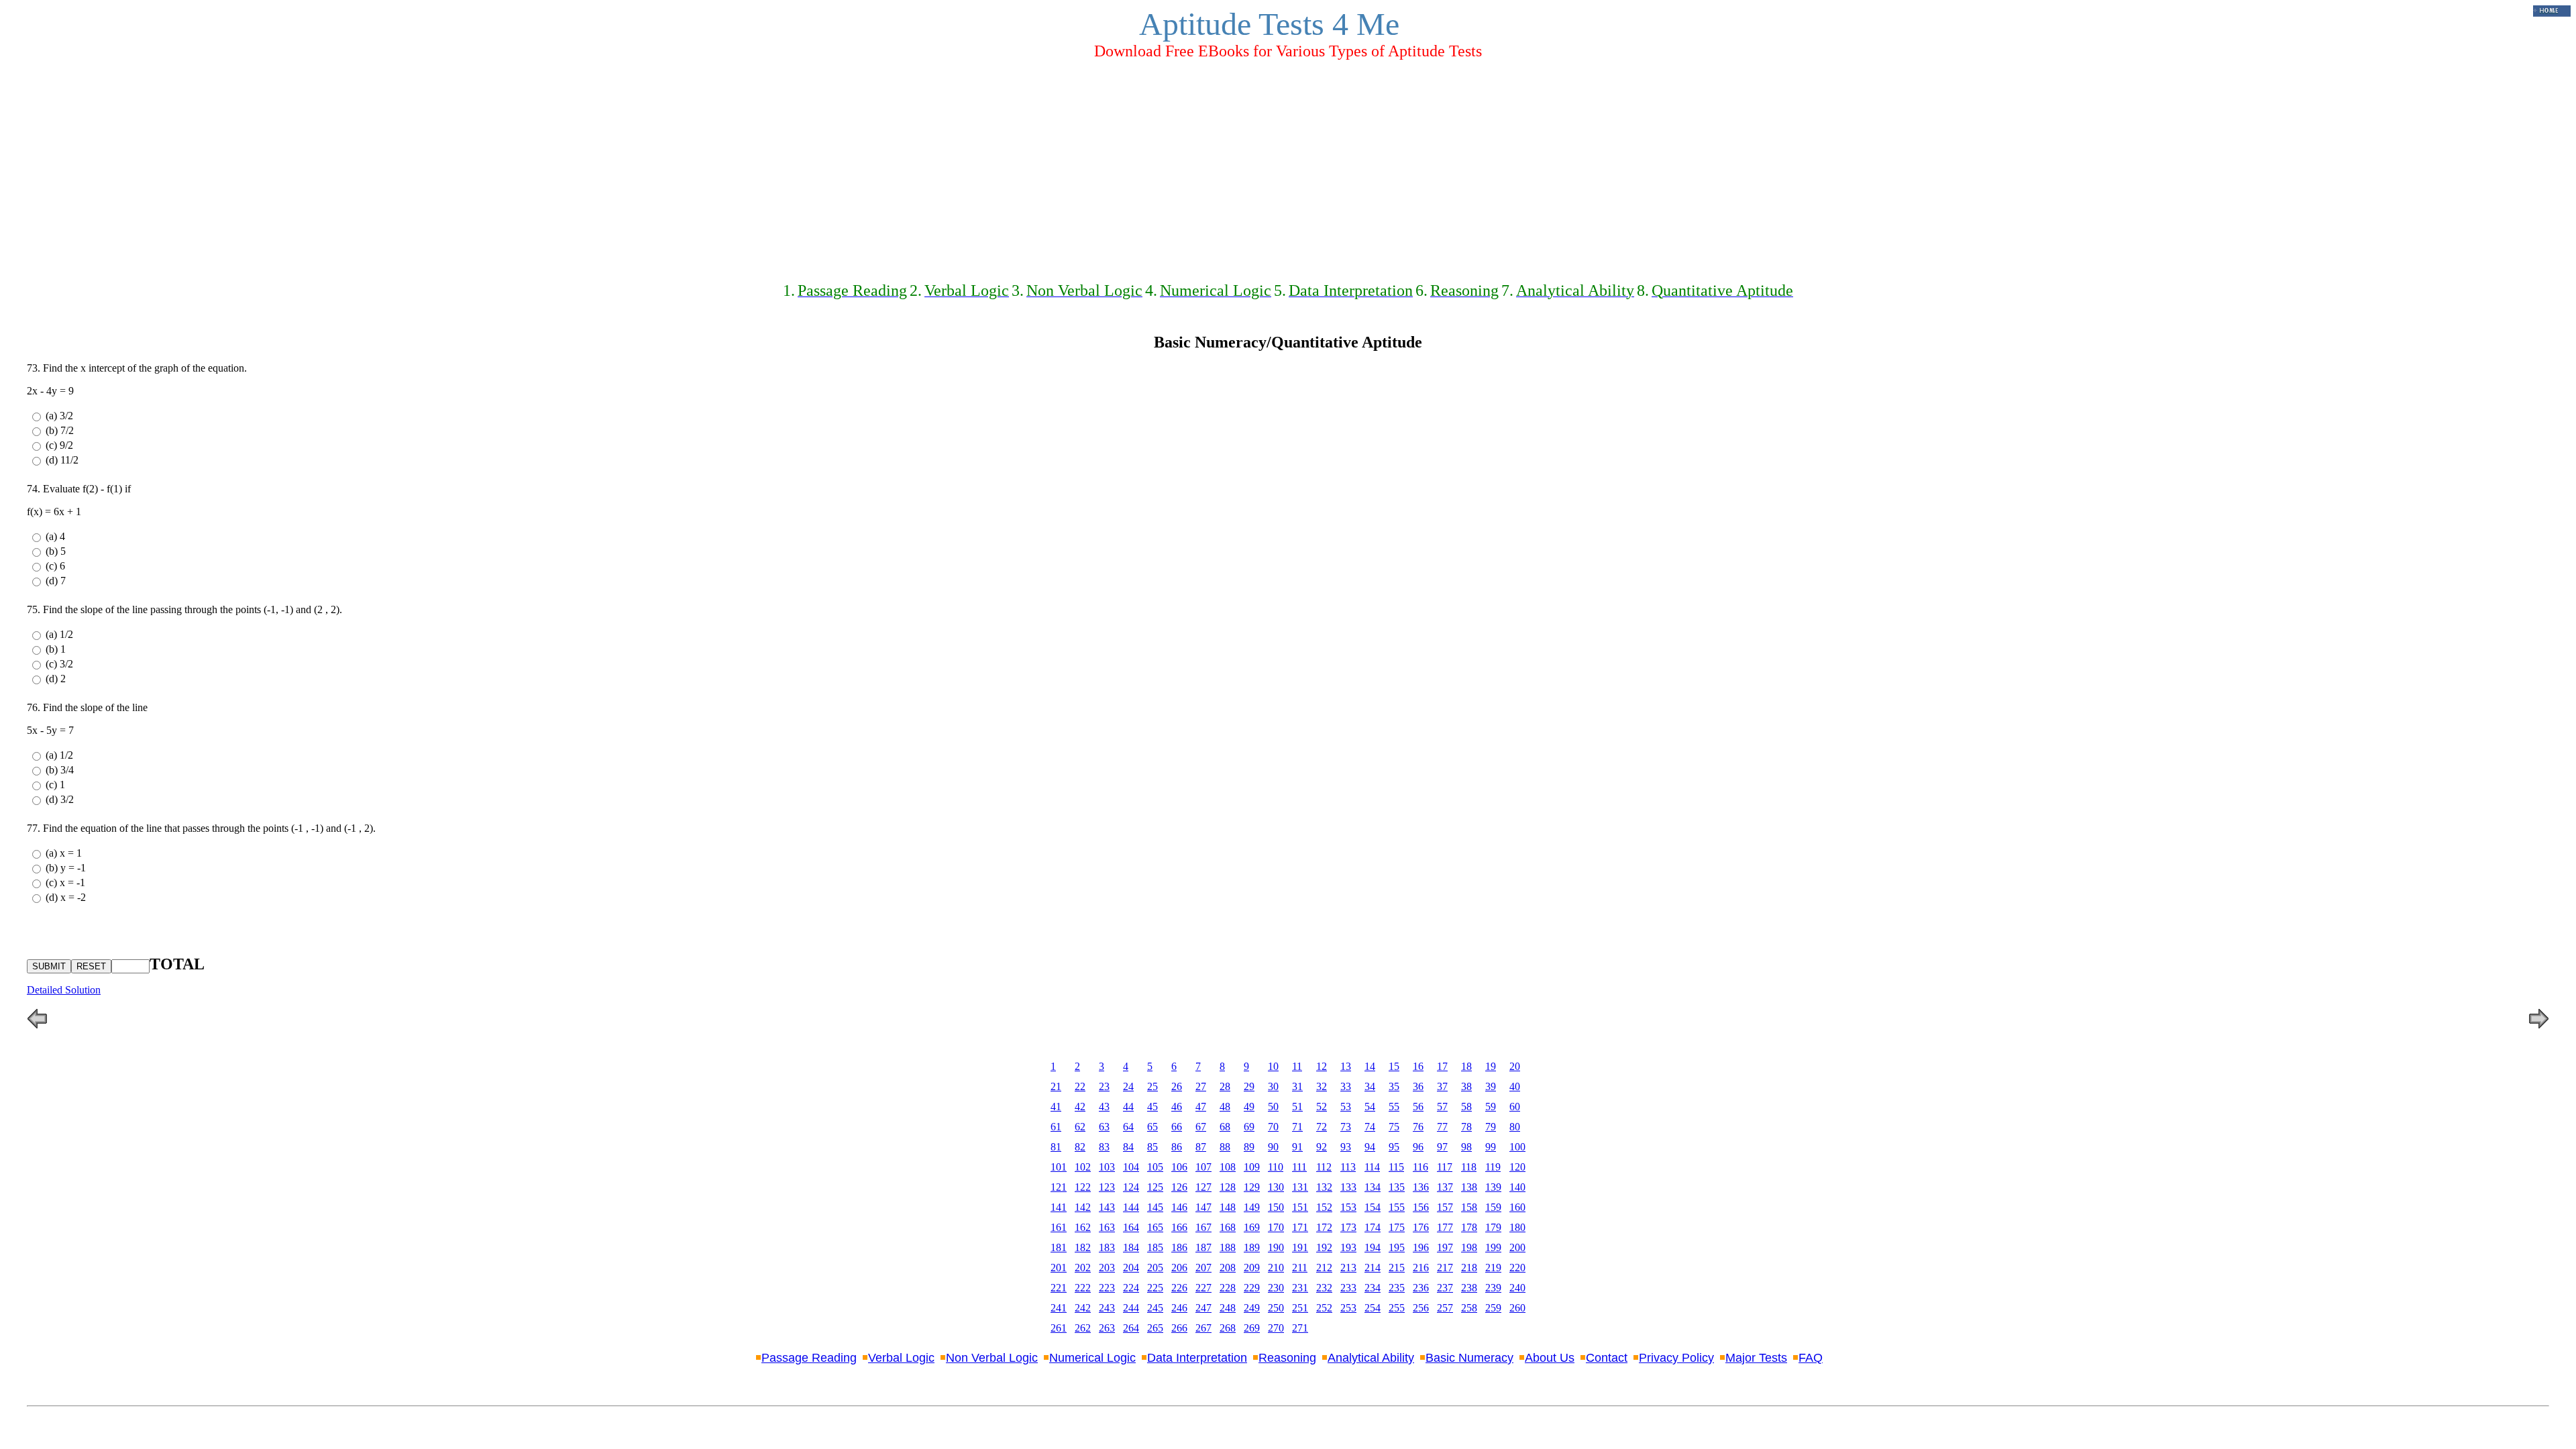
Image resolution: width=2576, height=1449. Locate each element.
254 (1373, 1308)
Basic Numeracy (1469, 1358)
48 (1225, 1107)
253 (1348, 1308)
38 (1466, 1086)
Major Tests (1756, 1358)
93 (1346, 1147)
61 (1056, 1127)
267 (1203, 1328)
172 (1324, 1227)
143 (1107, 1207)
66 (1177, 1127)
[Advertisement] (1288, 165)
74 (1370, 1127)
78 (1466, 1127)
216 (1421, 1268)
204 (1131, 1268)
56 (1418, 1107)
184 (1131, 1247)
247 (1203, 1308)
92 (1322, 1147)
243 (1107, 1308)
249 (1252, 1308)
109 (1252, 1167)
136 (1421, 1187)
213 (1348, 1268)
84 (1128, 1147)
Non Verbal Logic (992, 1358)
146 (1179, 1207)
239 (1493, 1288)
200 (1517, 1247)
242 (1083, 1308)
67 (1201, 1127)
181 (1059, 1247)
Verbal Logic (901, 1358)
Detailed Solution (64, 990)
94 (1370, 1147)
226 (1179, 1288)
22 (1080, 1086)
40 (1515, 1086)
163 (1107, 1227)
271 (1300, 1328)
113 (1348, 1167)
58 (1466, 1107)
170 (1276, 1227)
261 (1059, 1328)
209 (1252, 1268)
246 (1179, 1308)
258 (1469, 1308)
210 (1276, 1268)
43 (1104, 1107)
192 (1324, 1247)
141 (1059, 1207)
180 (1517, 1227)
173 (1348, 1227)
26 (1177, 1086)
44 (1128, 1107)
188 (1228, 1247)
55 (1394, 1107)
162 (1083, 1227)
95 (1394, 1147)
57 (1442, 1107)
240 (1517, 1288)
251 (1300, 1308)
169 (1252, 1227)
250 (1276, 1308)
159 (1493, 1207)
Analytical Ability (1371, 1358)
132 (1324, 1187)
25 (1152, 1086)
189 (1252, 1247)
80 (1515, 1127)
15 (1394, 1066)
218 (1469, 1268)
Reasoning (1287, 1358)
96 (1418, 1147)
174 (1373, 1227)
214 (1373, 1268)
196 (1421, 1247)
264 (1131, 1328)
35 (1394, 1086)
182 (1083, 1247)
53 (1346, 1107)
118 (1469, 1167)
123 (1107, 1187)
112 (1324, 1167)
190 (1276, 1247)
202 (1083, 1268)
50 (1273, 1107)
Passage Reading (809, 1358)
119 (1493, 1167)
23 (1104, 1086)
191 (1300, 1247)
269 (1252, 1328)
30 (1273, 1086)
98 (1466, 1147)
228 (1228, 1288)
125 (1155, 1187)
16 (1418, 1066)
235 (1397, 1288)
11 (1297, 1066)
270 (1276, 1328)
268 (1228, 1328)
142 (1083, 1207)
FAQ (1811, 1358)
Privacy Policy (1676, 1358)
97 (1442, 1147)
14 (1370, 1066)
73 (1346, 1127)
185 (1155, 1247)
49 (1249, 1107)
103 (1107, 1167)
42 (1080, 1107)
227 (1203, 1288)
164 (1131, 1227)
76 (1418, 1127)
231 (1300, 1288)
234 (1373, 1288)
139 (1493, 1187)
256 (1421, 1308)
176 (1421, 1227)
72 (1322, 1127)
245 (1155, 1308)
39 (1491, 1086)
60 (1515, 1107)
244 (1131, 1308)
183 (1107, 1247)
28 (1225, 1086)
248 (1228, 1308)
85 (1152, 1147)
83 (1104, 1147)
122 (1083, 1187)
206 (1179, 1268)
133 (1348, 1187)
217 (1445, 1268)
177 (1445, 1227)
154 (1373, 1207)
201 (1059, 1268)
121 (1059, 1187)
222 (1083, 1288)
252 (1324, 1308)
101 (1059, 1167)
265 (1155, 1328)
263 (1107, 1328)
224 (1131, 1288)
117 (1445, 1167)
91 (1297, 1147)
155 (1397, 1207)
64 (1128, 1127)
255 (1397, 1308)
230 (1276, 1288)
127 (1203, 1187)
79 (1491, 1127)
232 (1324, 1288)
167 (1203, 1227)
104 (1131, 1167)
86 (1177, 1147)
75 (1394, 1127)
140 (1517, 1187)
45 (1152, 1107)
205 (1155, 1268)
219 (1493, 1268)
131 (1300, 1187)
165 (1155, 1227)
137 (1445, 1187)
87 (1201, 1147)
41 (1056, 1107)
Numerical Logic (1092, 1358)
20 (1515, 1066)
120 (1517, 1167)
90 (1273, 1147)
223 (1107, 1288)
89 (1249, 1147)
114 (1372, 1167)
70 (1273, 1127)
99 (1491, 1147)
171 (1300, 1227)
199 (1493, 1247)
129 (1252, 1187)
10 (1273, 1066)
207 (1203, 1268)
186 (1179, 1247)
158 (1469, 1207)
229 (1252, 1288)
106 (1179, 1167)
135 (1397, 1187)
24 (1128, 1086)
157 (1445, 1207)
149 (1252, 1207)
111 (1299, 1167)
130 (1276, 1187)
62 (1080, 1127)
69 (1249, 1127)
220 (1517, 1268)
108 (1228, 1167)
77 (1442, 1127)
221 (1059, 1288)
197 (1445, 1247)
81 (1056, 1147)
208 (1228, 1268)
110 (1276, 1167)
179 (1493, 1227)
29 (1249, 1086)
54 (1370, 1107)
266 (1179, 1328)
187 (1203, 1247)
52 (1322, 1107)
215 (1397, 1268)
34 (1370, 1086)
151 (1300, 1207)
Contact (1607, 1358)
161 (1059, 1227)
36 (1418, 1086)
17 (1442, 1066)
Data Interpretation (1197, 1358)
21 (1056, 1086)
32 (1322, 1086)
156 (1421, 1207)
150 (1276, 1207)
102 (1083, 1167)
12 (1322, 1066)
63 (1104, 1127)
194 (1373, 1247)
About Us (1550, 1358)
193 (1348, 1247)
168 (1228, 1227)
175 (1397, 1227)
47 (1201, 1107)
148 (1228, 1207)
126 (1179, 1187)
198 (1469, 1247)
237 (1445, 1288)
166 (1179, 1227)
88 (1225, 1147)
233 (1348, 1288)
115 (1396, 1167)
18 (1466, 1066)
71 (1297, 1127)
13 (1346, 1066)
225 (1155, 1288)
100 (1517, 1147)
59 (1491, 1107)
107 (1203, 1167)
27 (1201, 1086)
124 (1131, 1187)
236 (1421, 1288)
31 (1297, 1086)
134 (1373, 1187)
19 (1491, 1066)
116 (1420, 1167)
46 (1177, 1107)
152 (1324, 1207)
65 (1152, 1127)
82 (1080, 1147)
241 (1059, 1308)
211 (1300, 1268)
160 (1517, 1207)
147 (1203, 1207)
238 (1469, 1288)
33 (1346, 1086)
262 (1083, 1328)
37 (1442, 1086)
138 (1469, 1187)
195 (1397, 1247)
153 (1348, 1207)
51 (1297, 1107)
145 (1155, 1207)
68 (1225, 1127)
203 (1107, 1268)
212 (1324, 1268)
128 (1228, 1187)
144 (1131, 1207)
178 (1469, 1227)
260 (1517, 1308)
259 (1493, 1308)
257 (1445, 1308)
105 (1155, 1167)
